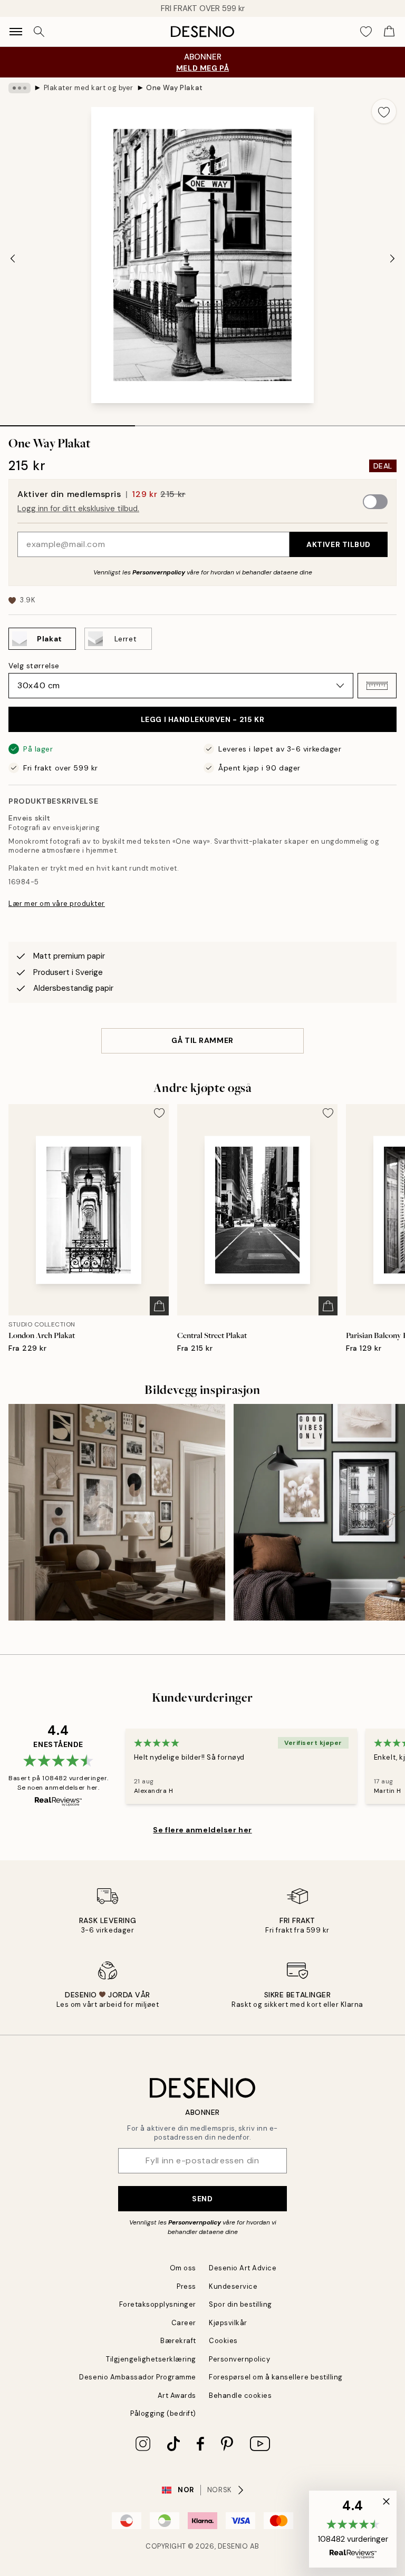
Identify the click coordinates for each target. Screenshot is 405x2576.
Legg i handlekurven (203, 719)
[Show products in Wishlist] (366, 32)
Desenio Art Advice (243, 2268)
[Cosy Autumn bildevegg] (117, 1512)
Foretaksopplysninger (158, 2304)
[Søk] (39, 32)
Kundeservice (233, 2286)
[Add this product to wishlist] (384, 111)
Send (202, 2199)
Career (184, 2323)
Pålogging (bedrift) (163, 2413)
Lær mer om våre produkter (57, 904)
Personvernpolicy (159, 572)
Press (186, 2286)
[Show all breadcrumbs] (20, 88)
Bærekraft (178, 2341)
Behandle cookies (240, 2396)
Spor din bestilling (240, 2304)
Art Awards (177, 2396)
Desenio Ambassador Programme (138, 2377)
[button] (377, 686)
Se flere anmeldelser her (202, 1830)
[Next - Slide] (392, 258)
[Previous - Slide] (13, 258)
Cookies (223, 2341)
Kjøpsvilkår (228, 2323)
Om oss (183, 2268)
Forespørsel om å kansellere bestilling (276, 2377)
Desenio (233, 2546)
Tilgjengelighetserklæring (151, 2359)
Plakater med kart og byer (89, 88)
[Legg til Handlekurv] (159, 1306)
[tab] (67, 422)
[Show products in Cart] (389, 32)
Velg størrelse (34, 666)
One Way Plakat (174, 88)
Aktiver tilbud (339, 544)
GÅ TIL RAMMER (202, 1040)
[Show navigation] (16, 32)
